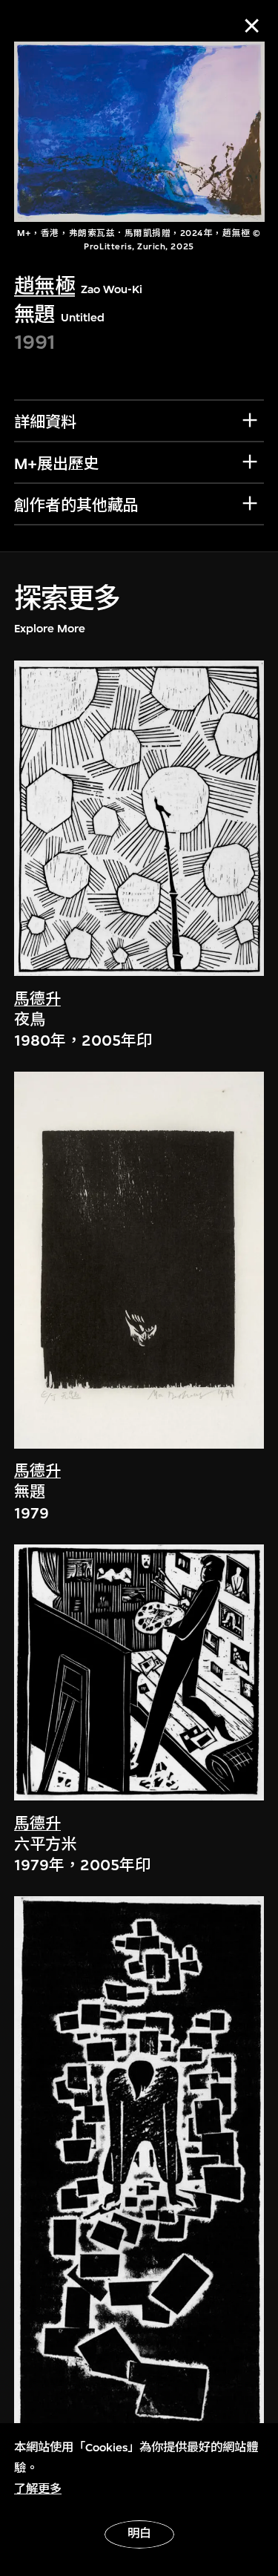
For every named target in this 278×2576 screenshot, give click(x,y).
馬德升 (37, 999)
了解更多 (38, 2489)
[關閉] (252, 26)
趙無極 (44, 286)
